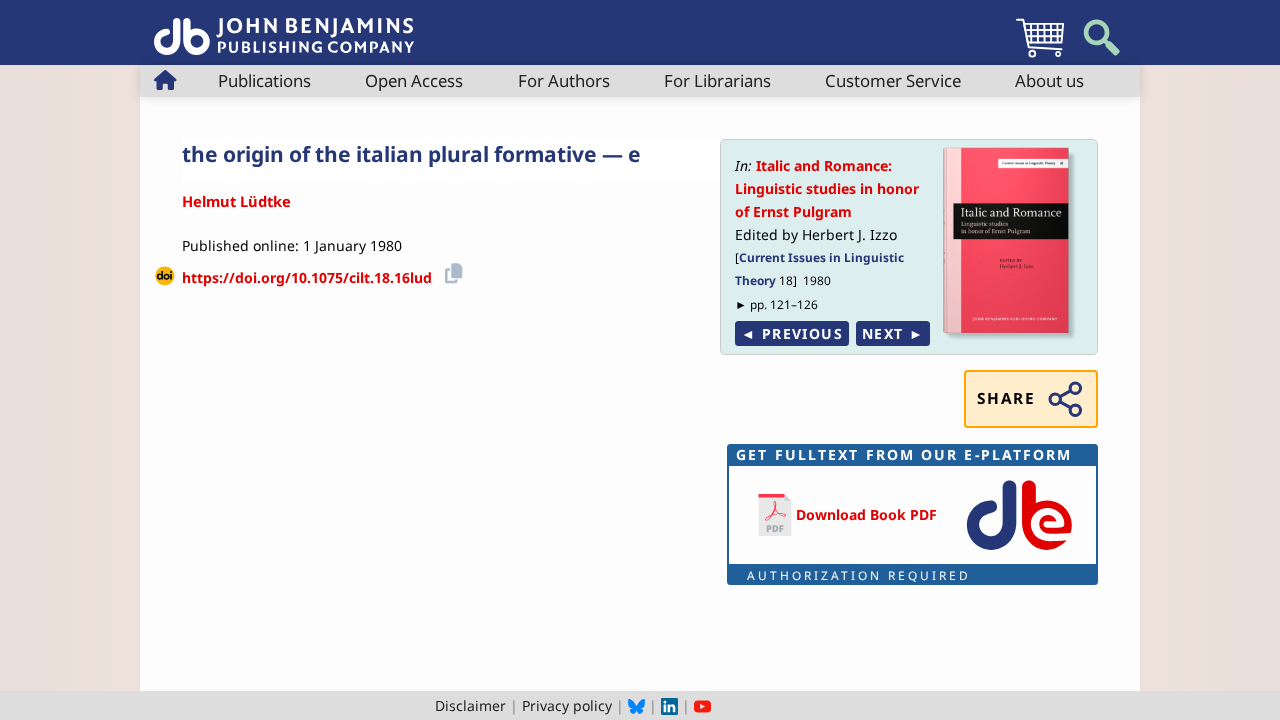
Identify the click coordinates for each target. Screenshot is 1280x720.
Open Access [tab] (414, 80)
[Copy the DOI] (450, 270)
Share (1006, 398)
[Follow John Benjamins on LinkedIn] (669, 705)
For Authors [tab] (564, 80)
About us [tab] (1049, 80)
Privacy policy (567, 705)
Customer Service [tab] (893, 80)
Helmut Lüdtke (236, 201)
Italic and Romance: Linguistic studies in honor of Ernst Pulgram (827, 188)
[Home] (284, 25)
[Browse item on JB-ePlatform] (1019, 551)
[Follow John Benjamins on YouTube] (702, 705)
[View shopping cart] (1040, 56)
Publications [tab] (264, 80)
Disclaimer (470, 705)
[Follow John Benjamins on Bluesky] (636, 705)
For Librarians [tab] (717, 80)
